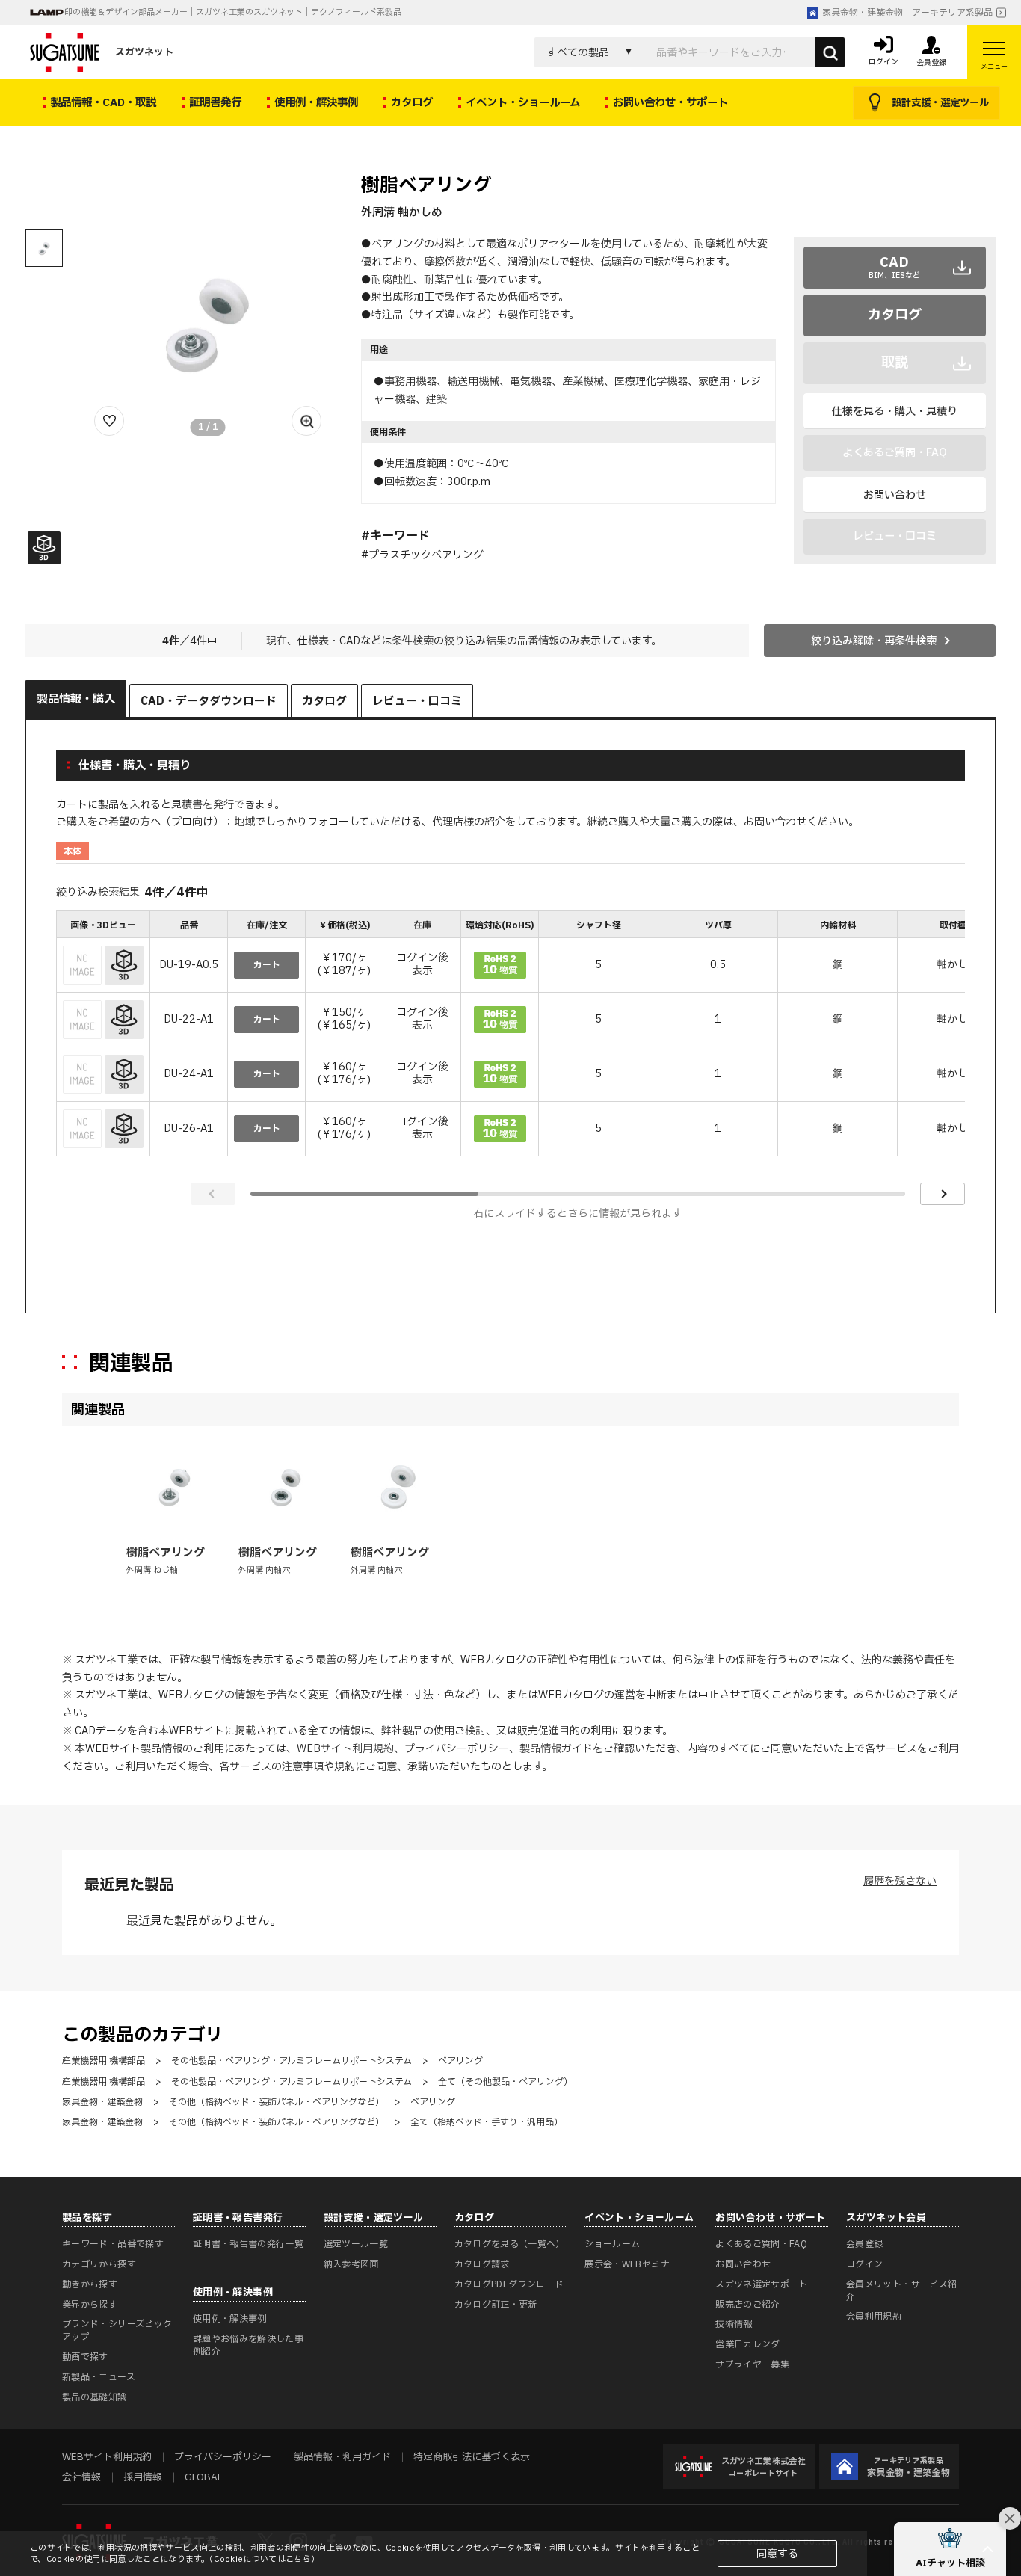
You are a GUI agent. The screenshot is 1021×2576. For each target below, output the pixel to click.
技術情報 (734, 2324)
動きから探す (90, 2284)
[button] (950, 2549)
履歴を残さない (900, 1881)
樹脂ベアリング (166, 1553)
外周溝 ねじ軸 (152, 1570)
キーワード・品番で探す (113, 2244)
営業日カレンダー (752, 2344)
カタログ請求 (482, 2264)
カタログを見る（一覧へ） (510, 2244)
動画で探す (85, 2357)
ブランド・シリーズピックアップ (117, 2330)
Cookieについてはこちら (262, 2559)
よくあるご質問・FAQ (761, 2244)
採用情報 (143, 2477)
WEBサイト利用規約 (345, 1749)
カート (267, 965)
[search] (830, 52)
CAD (894, 267)
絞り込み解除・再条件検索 (874, 641)
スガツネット (144, 52)
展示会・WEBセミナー (632, 2264)
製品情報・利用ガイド (342, 2457)
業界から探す (90, 2305)
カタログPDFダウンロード (509, 2284)
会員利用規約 (874, 2317)
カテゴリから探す (99, 2264)
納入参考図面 (351, 2264)
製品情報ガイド (556, 1749)
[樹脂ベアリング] (174, 1486)
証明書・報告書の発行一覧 (248, 2244)
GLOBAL (203, 2477)
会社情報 (81, 2477)
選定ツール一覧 (356, 2244)
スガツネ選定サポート (762, 2284)
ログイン (864, 2264)
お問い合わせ (895, 495)
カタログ (895, 315)
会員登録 (864, 2244)
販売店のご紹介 (748, 2305)
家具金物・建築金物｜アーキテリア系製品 (907, 13)
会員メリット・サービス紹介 (901, 2291)
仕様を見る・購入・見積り (895, 412)
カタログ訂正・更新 (496, 2305)
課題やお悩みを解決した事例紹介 (248, 2345)
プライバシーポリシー (457, 1749)
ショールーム (612, 2244)
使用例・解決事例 (230, 2319)
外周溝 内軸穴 (264, 1570)
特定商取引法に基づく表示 (472, 2457)
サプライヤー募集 (752, 2364)
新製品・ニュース (99, 2377)
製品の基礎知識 (95, 2397)
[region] (510, 1035)
